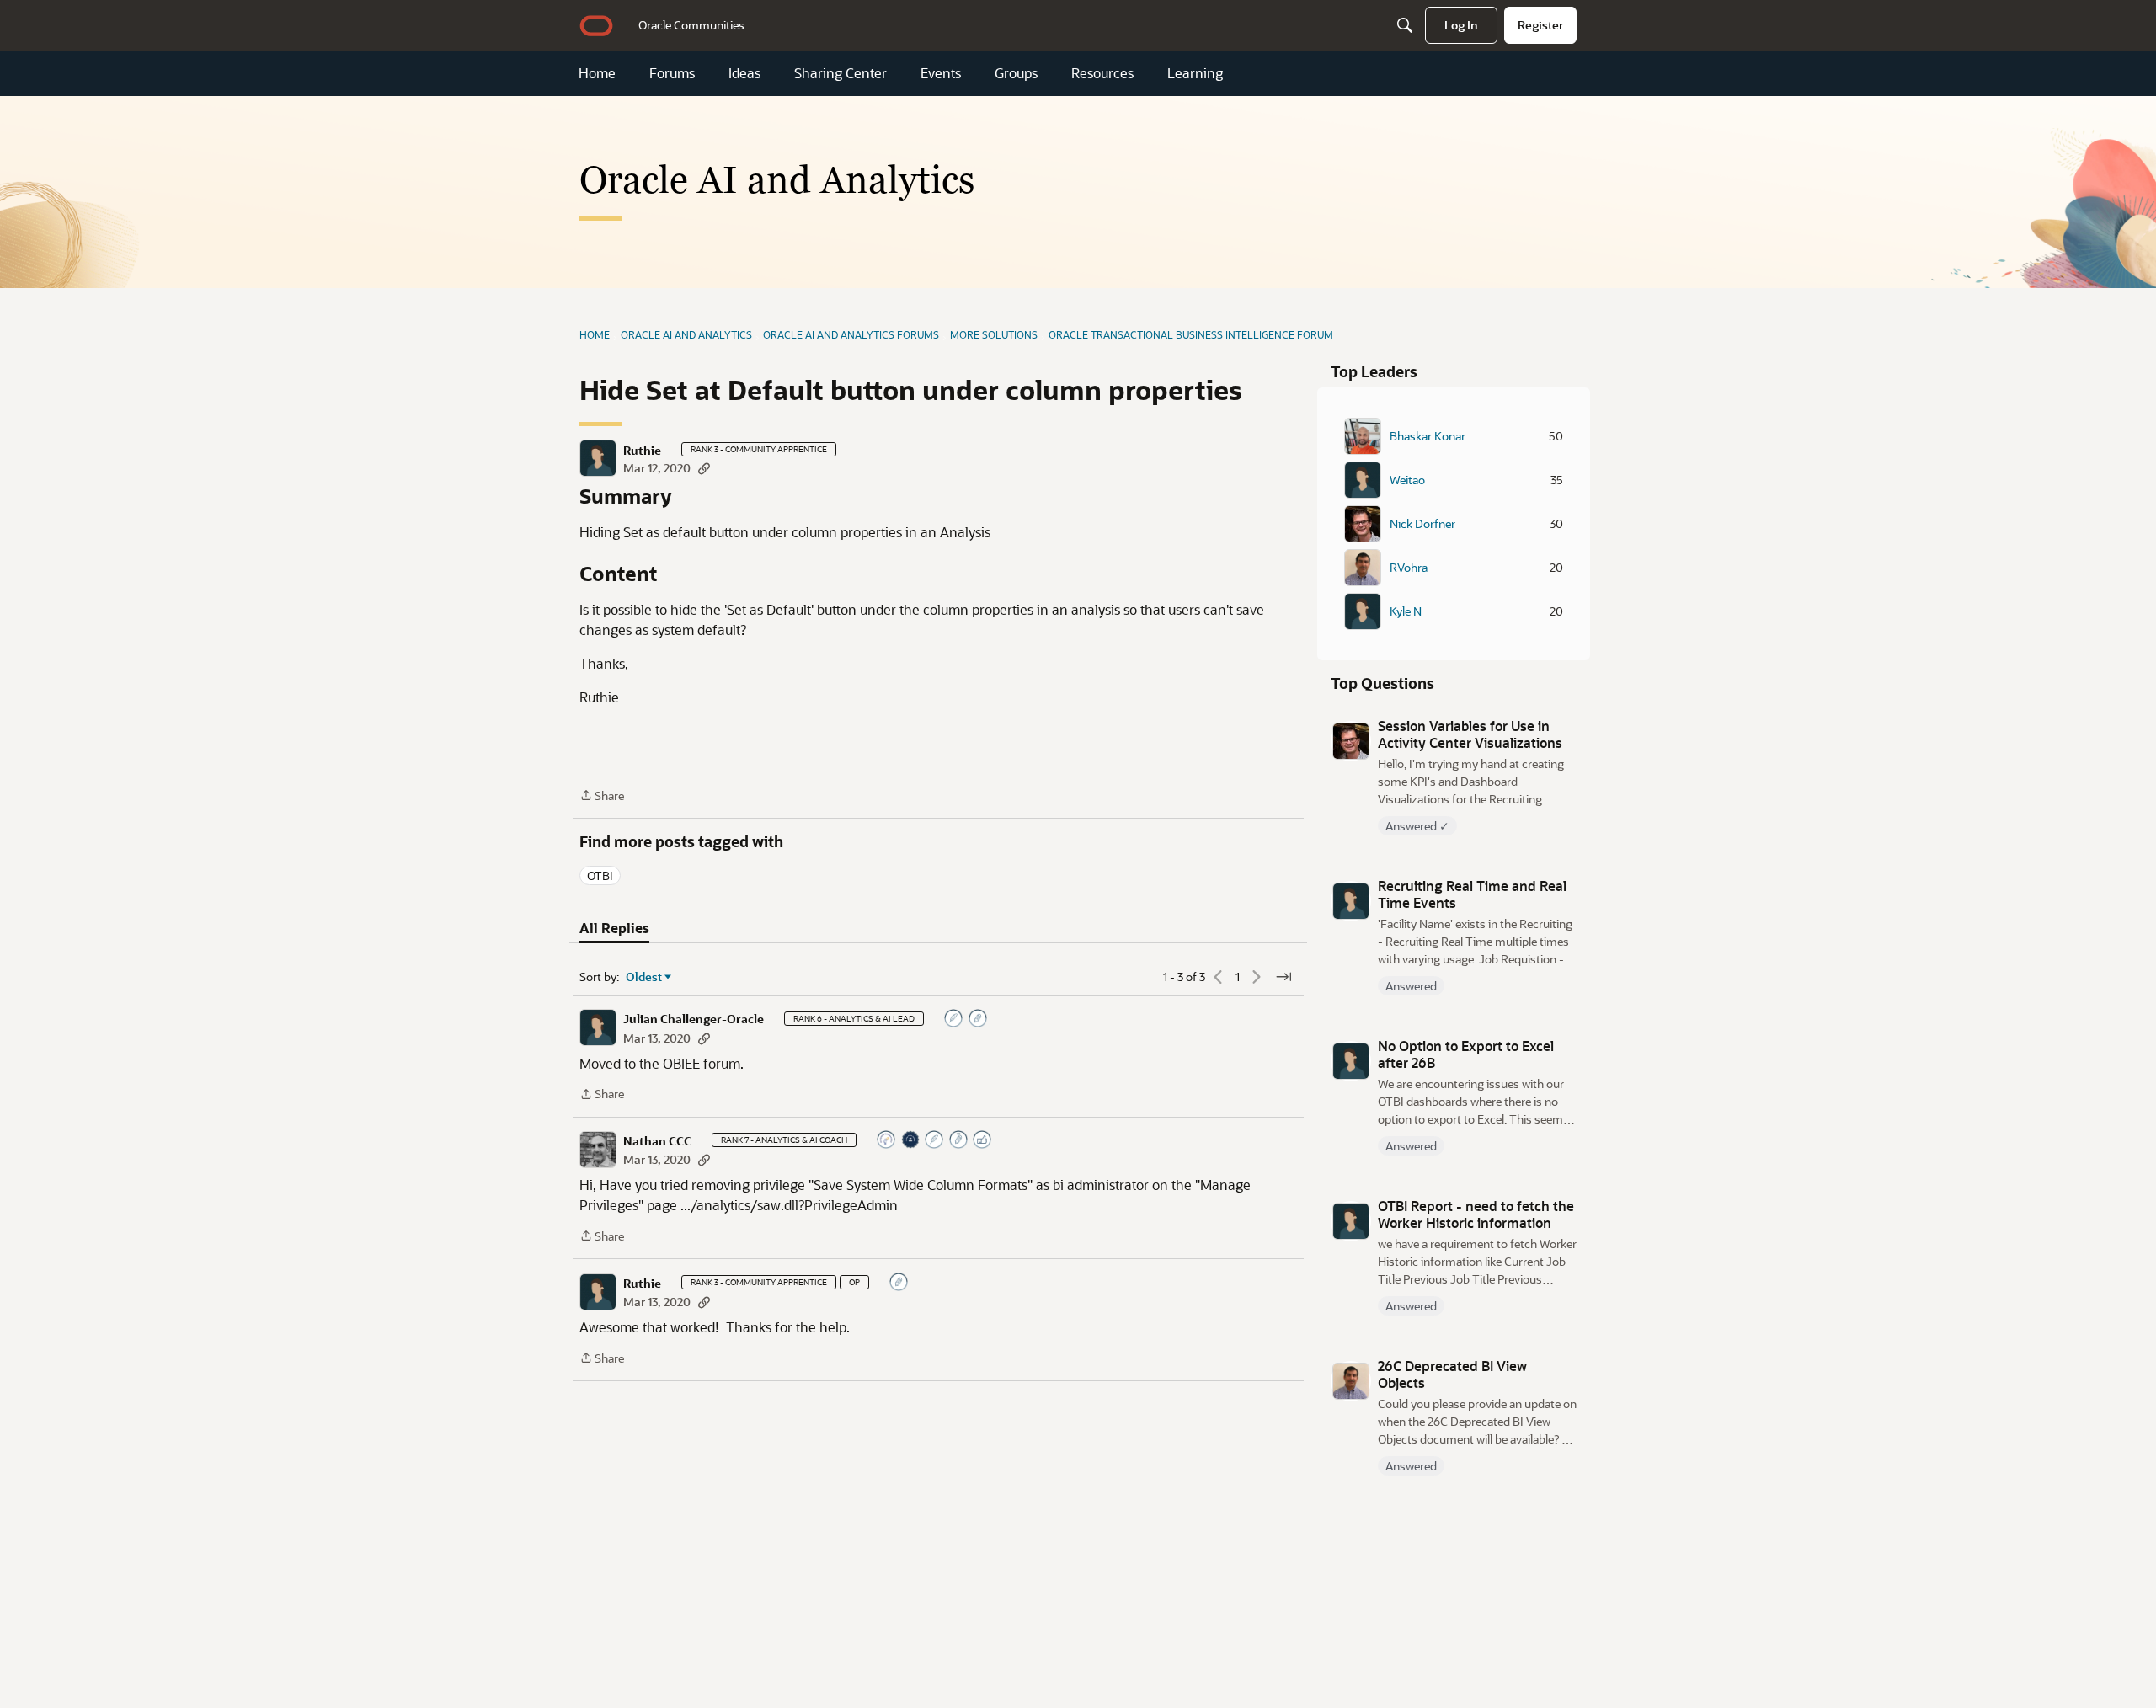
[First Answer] (954, 1019)
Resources (1102, 73)
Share (602, 796)
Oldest (644, 977)
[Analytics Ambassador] (887, 1141)
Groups (1016, 73)
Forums (672, 73)
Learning (1195, 73)
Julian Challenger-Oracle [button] (694, 1019)
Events (941, 73)
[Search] (1405, 25)
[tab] (614, 928)
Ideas (744, 73)
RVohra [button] (1409, 568)
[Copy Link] (704, 468)
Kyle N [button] (1406, 611)
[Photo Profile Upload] (911, 1141)
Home (597, 73)
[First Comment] (899, 1283)
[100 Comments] (959, 1141)
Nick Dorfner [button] (1422, 524)
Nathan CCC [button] (657, 1141)
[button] (598, 458)
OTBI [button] (600, 875)
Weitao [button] (1407, 480)
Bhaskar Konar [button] (1428, 436)
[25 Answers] (935, 1141)
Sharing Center (841, 73)
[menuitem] (691, 25)
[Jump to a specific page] (1283, 977)
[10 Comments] (979, 1019)
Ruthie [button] (642, 451)
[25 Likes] (983, 1141)
